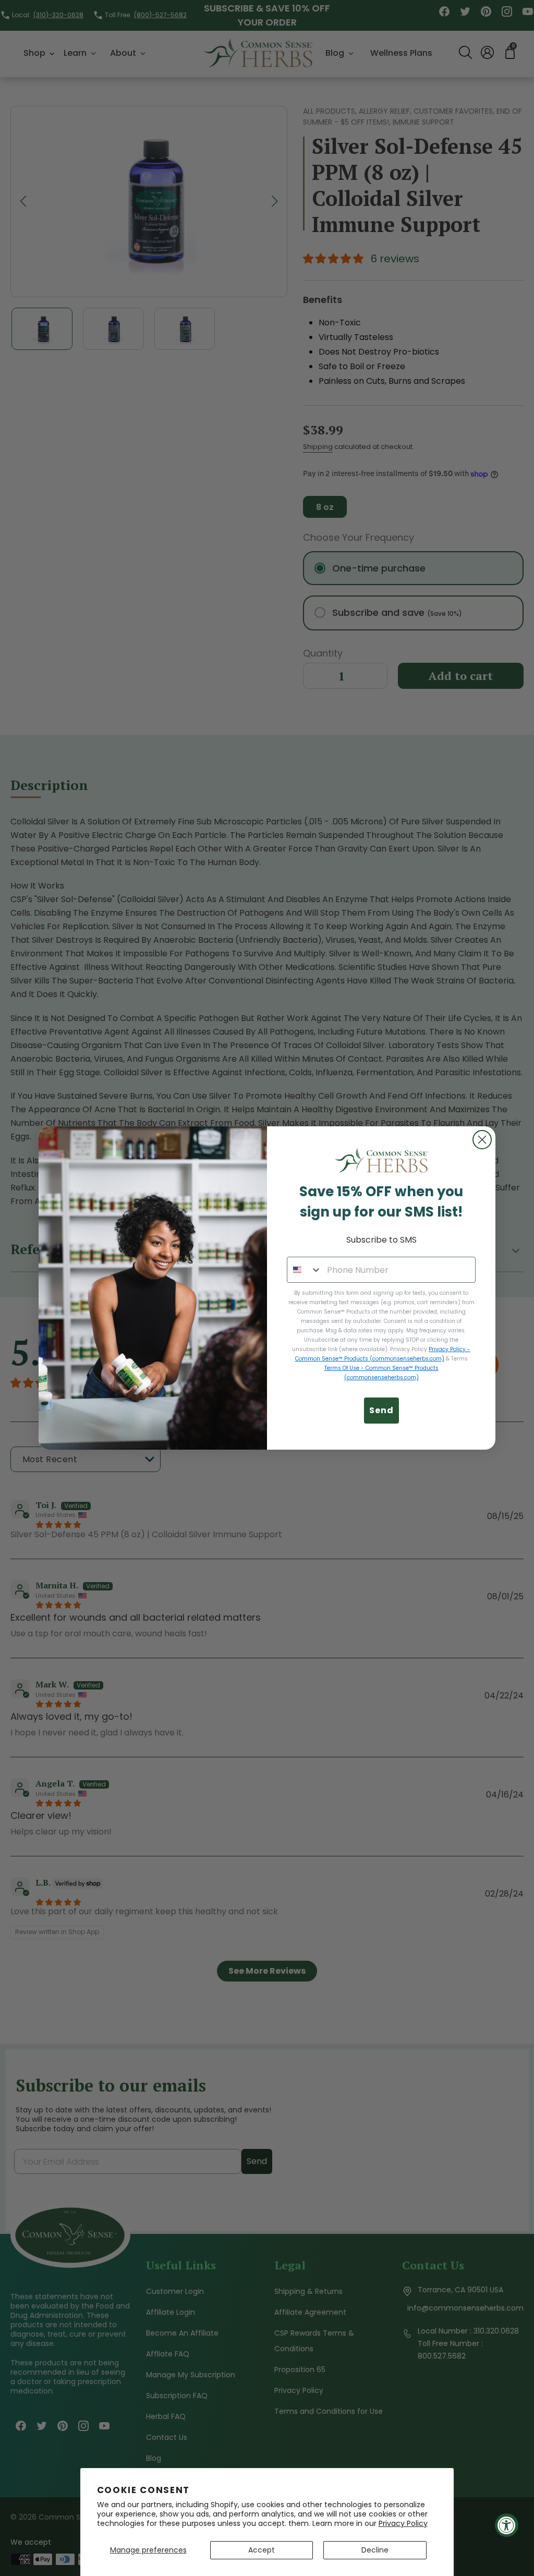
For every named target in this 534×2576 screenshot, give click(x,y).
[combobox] (305, 1270)
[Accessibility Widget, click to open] (507, 2525)
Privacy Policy (403, 2523)
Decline (375, 2550)
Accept (262, 2550)
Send (381, 1410)
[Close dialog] (482, 1140)
